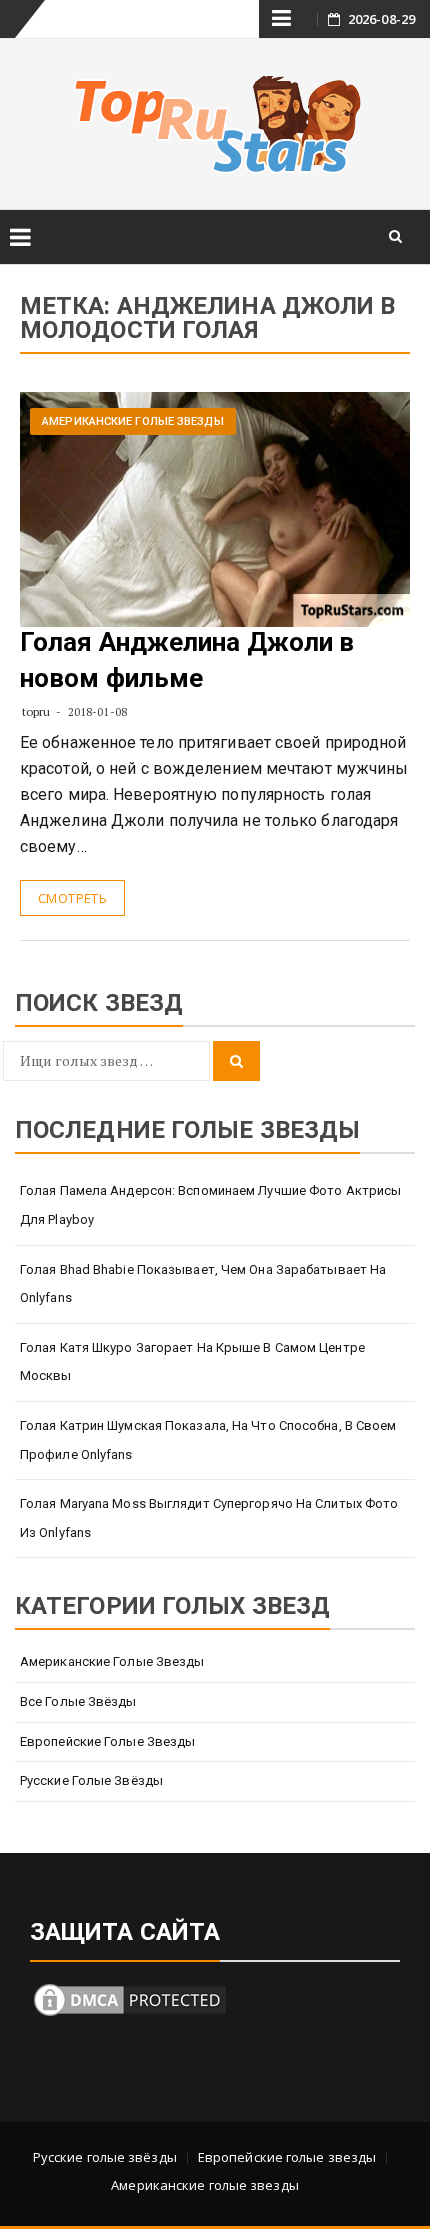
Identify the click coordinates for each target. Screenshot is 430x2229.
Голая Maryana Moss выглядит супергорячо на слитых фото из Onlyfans (209, 1518)
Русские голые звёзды (91, 1780)
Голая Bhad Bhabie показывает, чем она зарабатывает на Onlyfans (203, 1284)
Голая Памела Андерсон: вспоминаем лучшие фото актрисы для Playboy (210, 1205)
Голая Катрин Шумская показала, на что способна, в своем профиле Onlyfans (208, 1440)
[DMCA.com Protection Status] (130, 1997)
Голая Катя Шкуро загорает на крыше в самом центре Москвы (192, 1362)
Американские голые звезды (133, 421)
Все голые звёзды (78, 1701)
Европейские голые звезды (107, 1741)
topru (36, 711)
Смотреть (72, 898)
